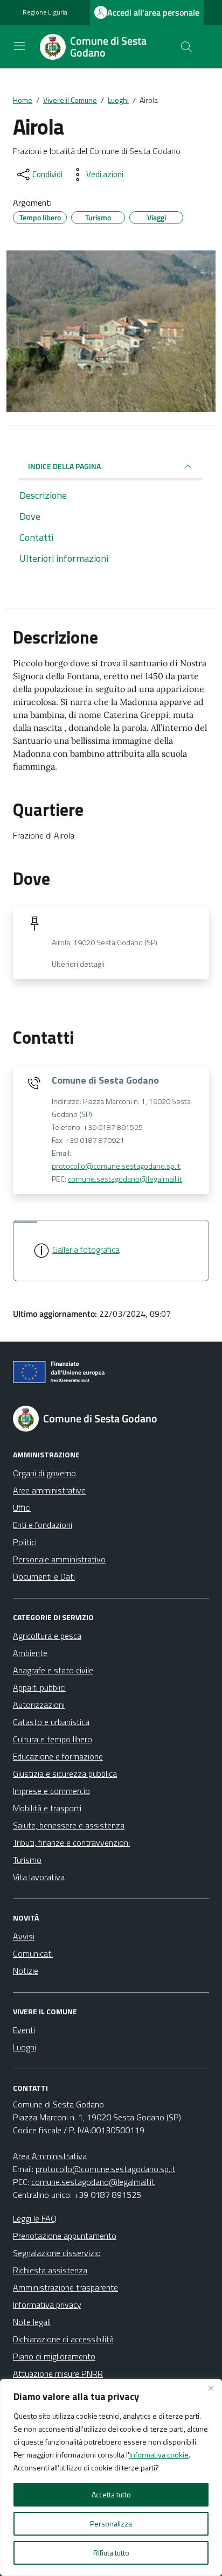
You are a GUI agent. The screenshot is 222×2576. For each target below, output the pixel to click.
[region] (111, 2477)
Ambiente (30, 1653)
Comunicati (33, 1953)
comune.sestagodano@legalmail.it (125, 1179)
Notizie (26, 1971)
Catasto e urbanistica (51, 1722)
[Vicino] (211, 2388)
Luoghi (25, 2047)
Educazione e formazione (58, 1756)
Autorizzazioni (39, 1705)
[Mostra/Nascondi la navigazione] (19, 46)
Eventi (24, 2030)
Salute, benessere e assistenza (69, 1825)
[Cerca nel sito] (186, 47)
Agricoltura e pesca (47, 1636)
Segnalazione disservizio (57, 2253)
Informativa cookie (159, 2455)
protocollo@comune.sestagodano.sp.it (116, 1166)
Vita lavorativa (39, 1877)
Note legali (32, 2322)
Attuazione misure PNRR (58, 2373)
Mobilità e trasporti (47, 1808)
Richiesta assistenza (50, 2270)
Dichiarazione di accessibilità (63, 2339)
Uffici (22, 1507)
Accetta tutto (111, 2494)
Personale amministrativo (59, 1559)
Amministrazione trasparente (65, 2287)
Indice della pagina (64, 466)
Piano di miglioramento (54, 2356)
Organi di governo (44, 1473)
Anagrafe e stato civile (53, 1670)
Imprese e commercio (51, 1791)
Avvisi (24, 1936)
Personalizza (111, 2523)
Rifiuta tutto (111, 2553)
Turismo (27, 1860)
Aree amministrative (49, 1490)
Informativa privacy (47, 2305)
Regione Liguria (45, 12)
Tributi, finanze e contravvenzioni (71, 1842)
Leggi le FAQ (35, 2218)
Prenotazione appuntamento (65, 2236)
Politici (25, 1542)
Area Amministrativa (50, 2156)
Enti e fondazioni (43, 1525)
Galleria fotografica (86, 1249)
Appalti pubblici (39, 1687)
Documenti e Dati (44, 1576)
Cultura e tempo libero (53, 1739)
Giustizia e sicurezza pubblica (65, 1774)
